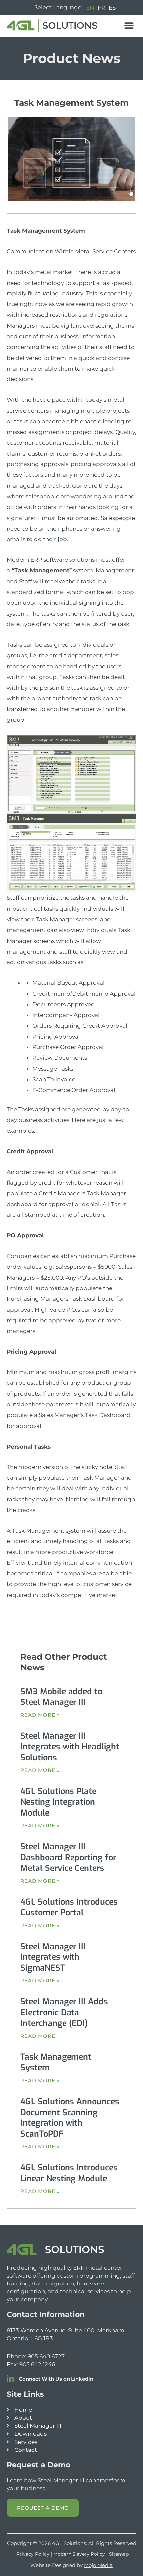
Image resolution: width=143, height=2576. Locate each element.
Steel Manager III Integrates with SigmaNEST (53, 1957)
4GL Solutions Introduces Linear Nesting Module (69, 2173)
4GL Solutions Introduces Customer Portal (69, 1907)
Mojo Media (98, 2565)
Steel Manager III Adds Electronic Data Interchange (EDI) (64, 2012)
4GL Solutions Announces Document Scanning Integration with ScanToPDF (70, 2118)
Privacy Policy (33, 2554)
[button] (129, 25)
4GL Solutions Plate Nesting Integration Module (58, 1802)
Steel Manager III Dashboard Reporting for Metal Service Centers (68, 1857)
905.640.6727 (46, 2356)
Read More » (40, 1715)
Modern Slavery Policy (79, 2554)
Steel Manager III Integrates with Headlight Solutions (70, 1747)
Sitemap (119, 2554)
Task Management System (56, 2062)
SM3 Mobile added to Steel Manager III (61, 1697)
